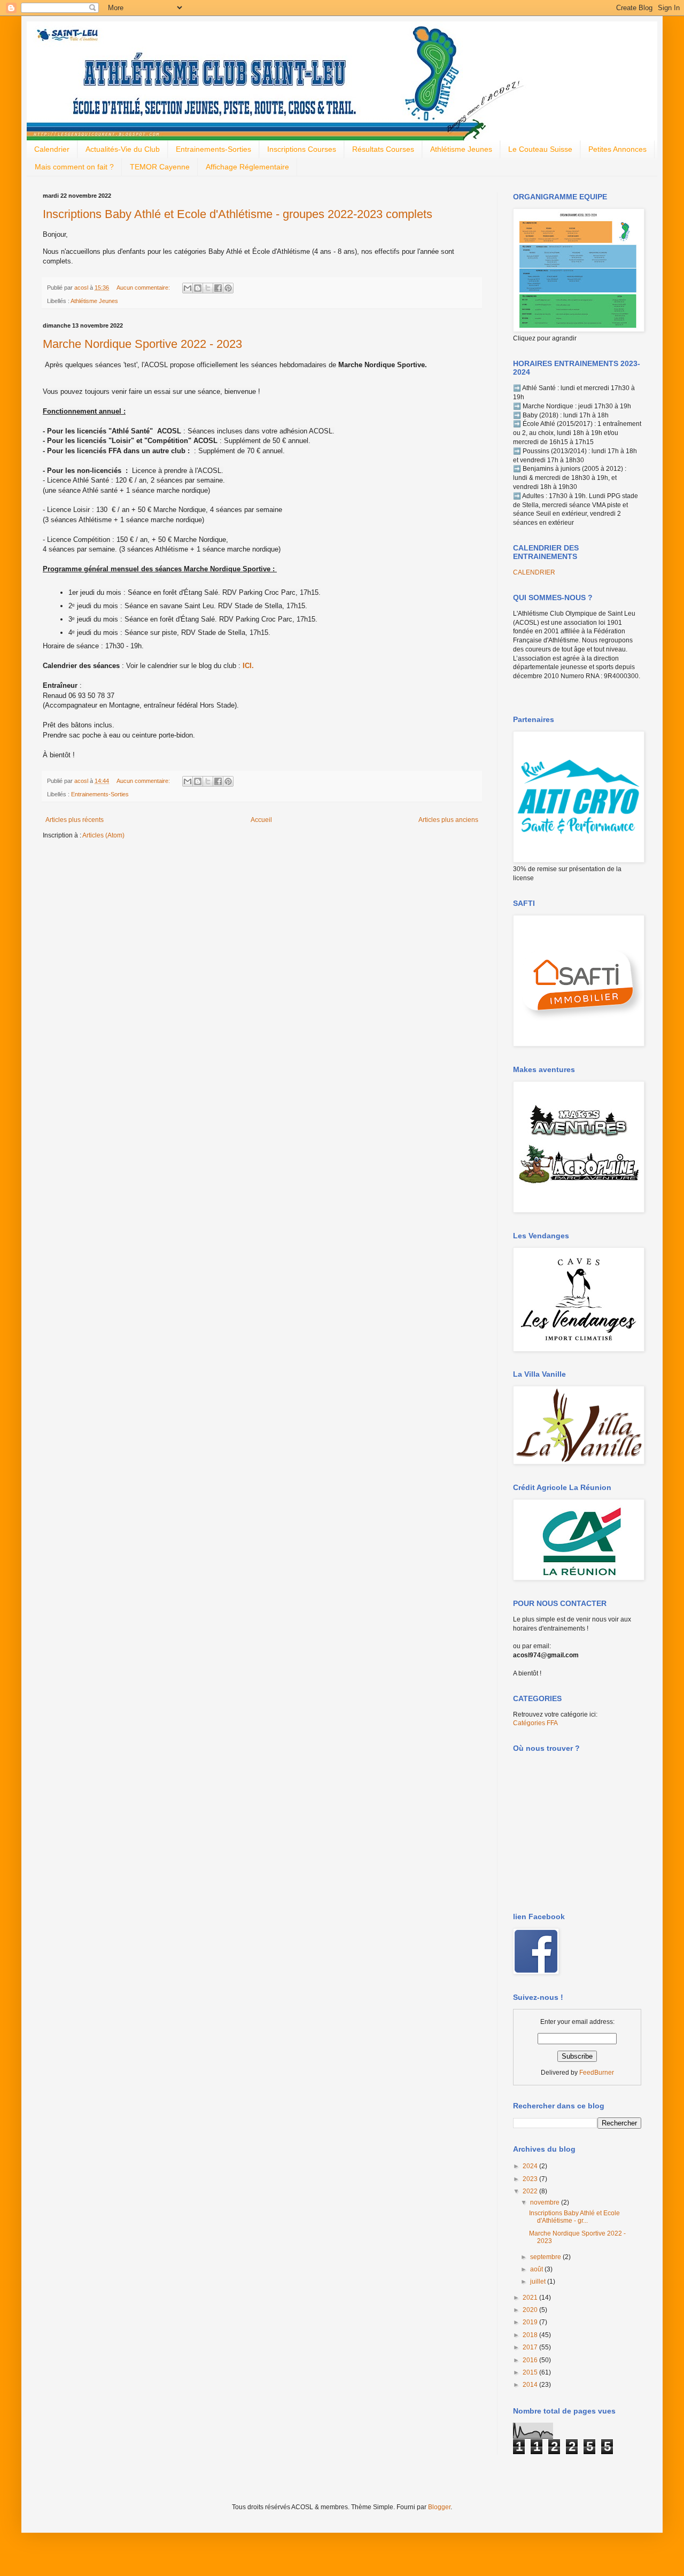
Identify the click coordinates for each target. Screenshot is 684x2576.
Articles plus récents (75, 820)
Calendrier (52, 149)
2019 (531, 2322)
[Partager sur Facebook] (218, 288)
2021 (531, 2298)
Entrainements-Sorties (213, 149)
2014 (531, 2385)
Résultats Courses (383, 149)
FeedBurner (597, 2073)
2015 (531, 2372)
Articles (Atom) (103, 835)
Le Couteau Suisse (540, 149)
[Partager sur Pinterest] (228, 288)
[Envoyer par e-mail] (188, 288)
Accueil (261, 820)
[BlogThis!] (198, 288)
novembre (546, 2202)
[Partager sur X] (208, 288)
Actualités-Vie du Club (123, 149)
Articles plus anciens (448, 820)
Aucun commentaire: (144, 288)
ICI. (248, 666)
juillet (539, 2282)
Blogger (439, 2507)
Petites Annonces (617, 149)
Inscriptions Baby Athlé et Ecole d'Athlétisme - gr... (574, 2217)
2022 (531, 2191)
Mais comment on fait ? (74, 167)
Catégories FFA (535, 1723)
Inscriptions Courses (302, 149)
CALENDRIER (534, 572)
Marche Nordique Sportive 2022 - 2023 (142, 344)
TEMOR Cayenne (160, 167)
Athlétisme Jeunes (461, 149)
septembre (546, 2257)
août (537, 2269)
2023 (531, 2179)
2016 (531, 2360)
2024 (531, 2166)
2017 (531, 2347)
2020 (531, 2310)
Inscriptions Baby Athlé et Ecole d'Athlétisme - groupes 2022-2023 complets (238, 214)
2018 (531, 2335)
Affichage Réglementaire (247, 167)
